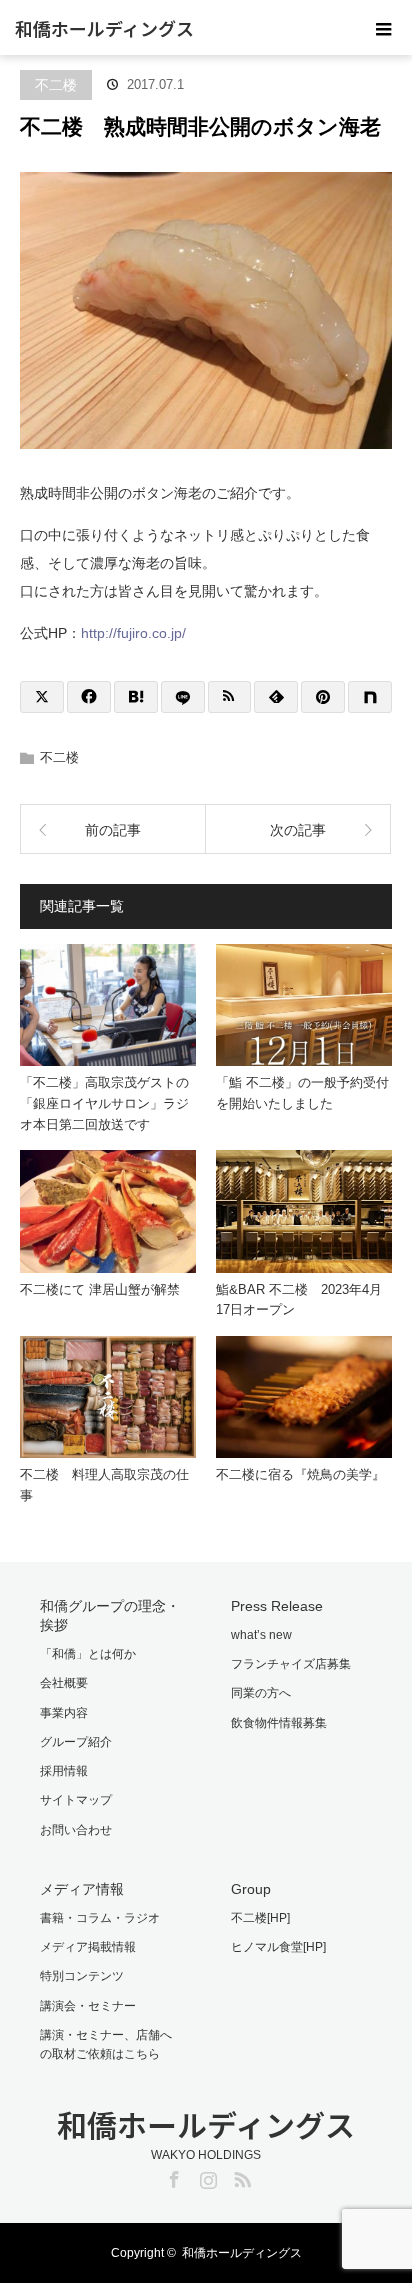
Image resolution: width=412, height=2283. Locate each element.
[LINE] (183, 697)
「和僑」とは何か (88, 1654)
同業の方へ (261, 1693)
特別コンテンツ (82, 1976)
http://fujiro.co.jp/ (133, 633)
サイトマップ (76, 1800)
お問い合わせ (76, 1830)
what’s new (261, 1635)
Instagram (206, 2176)
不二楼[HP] (260, 1918)
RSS (240, 2176)
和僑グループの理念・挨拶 (110, 1615)
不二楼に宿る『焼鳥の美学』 (300, 1474)
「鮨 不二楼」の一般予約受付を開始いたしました (302, 1093)
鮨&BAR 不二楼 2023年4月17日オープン (299, 1300)
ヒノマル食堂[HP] (278, 1947)
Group (251, 1889)
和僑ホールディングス (104, 28)
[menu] (384, 28)
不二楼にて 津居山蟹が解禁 (100, 1289)
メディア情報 (82, 1889)
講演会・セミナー (88, 2006)
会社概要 (64, 1683)
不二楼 (56, 85)
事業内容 (64, 1713)
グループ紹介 (76, 1742)
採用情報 (64, 1771)
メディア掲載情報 (88, 1947)
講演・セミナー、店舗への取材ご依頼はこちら (106, 2044)
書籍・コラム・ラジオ (100, 1918)
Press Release (277, 1606)
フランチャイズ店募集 (291, 1664)
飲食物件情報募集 (279, 1723)
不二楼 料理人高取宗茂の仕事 (104, 1485)
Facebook (172, 2176)
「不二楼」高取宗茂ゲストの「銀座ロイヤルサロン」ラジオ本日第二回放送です (104, 1103)
